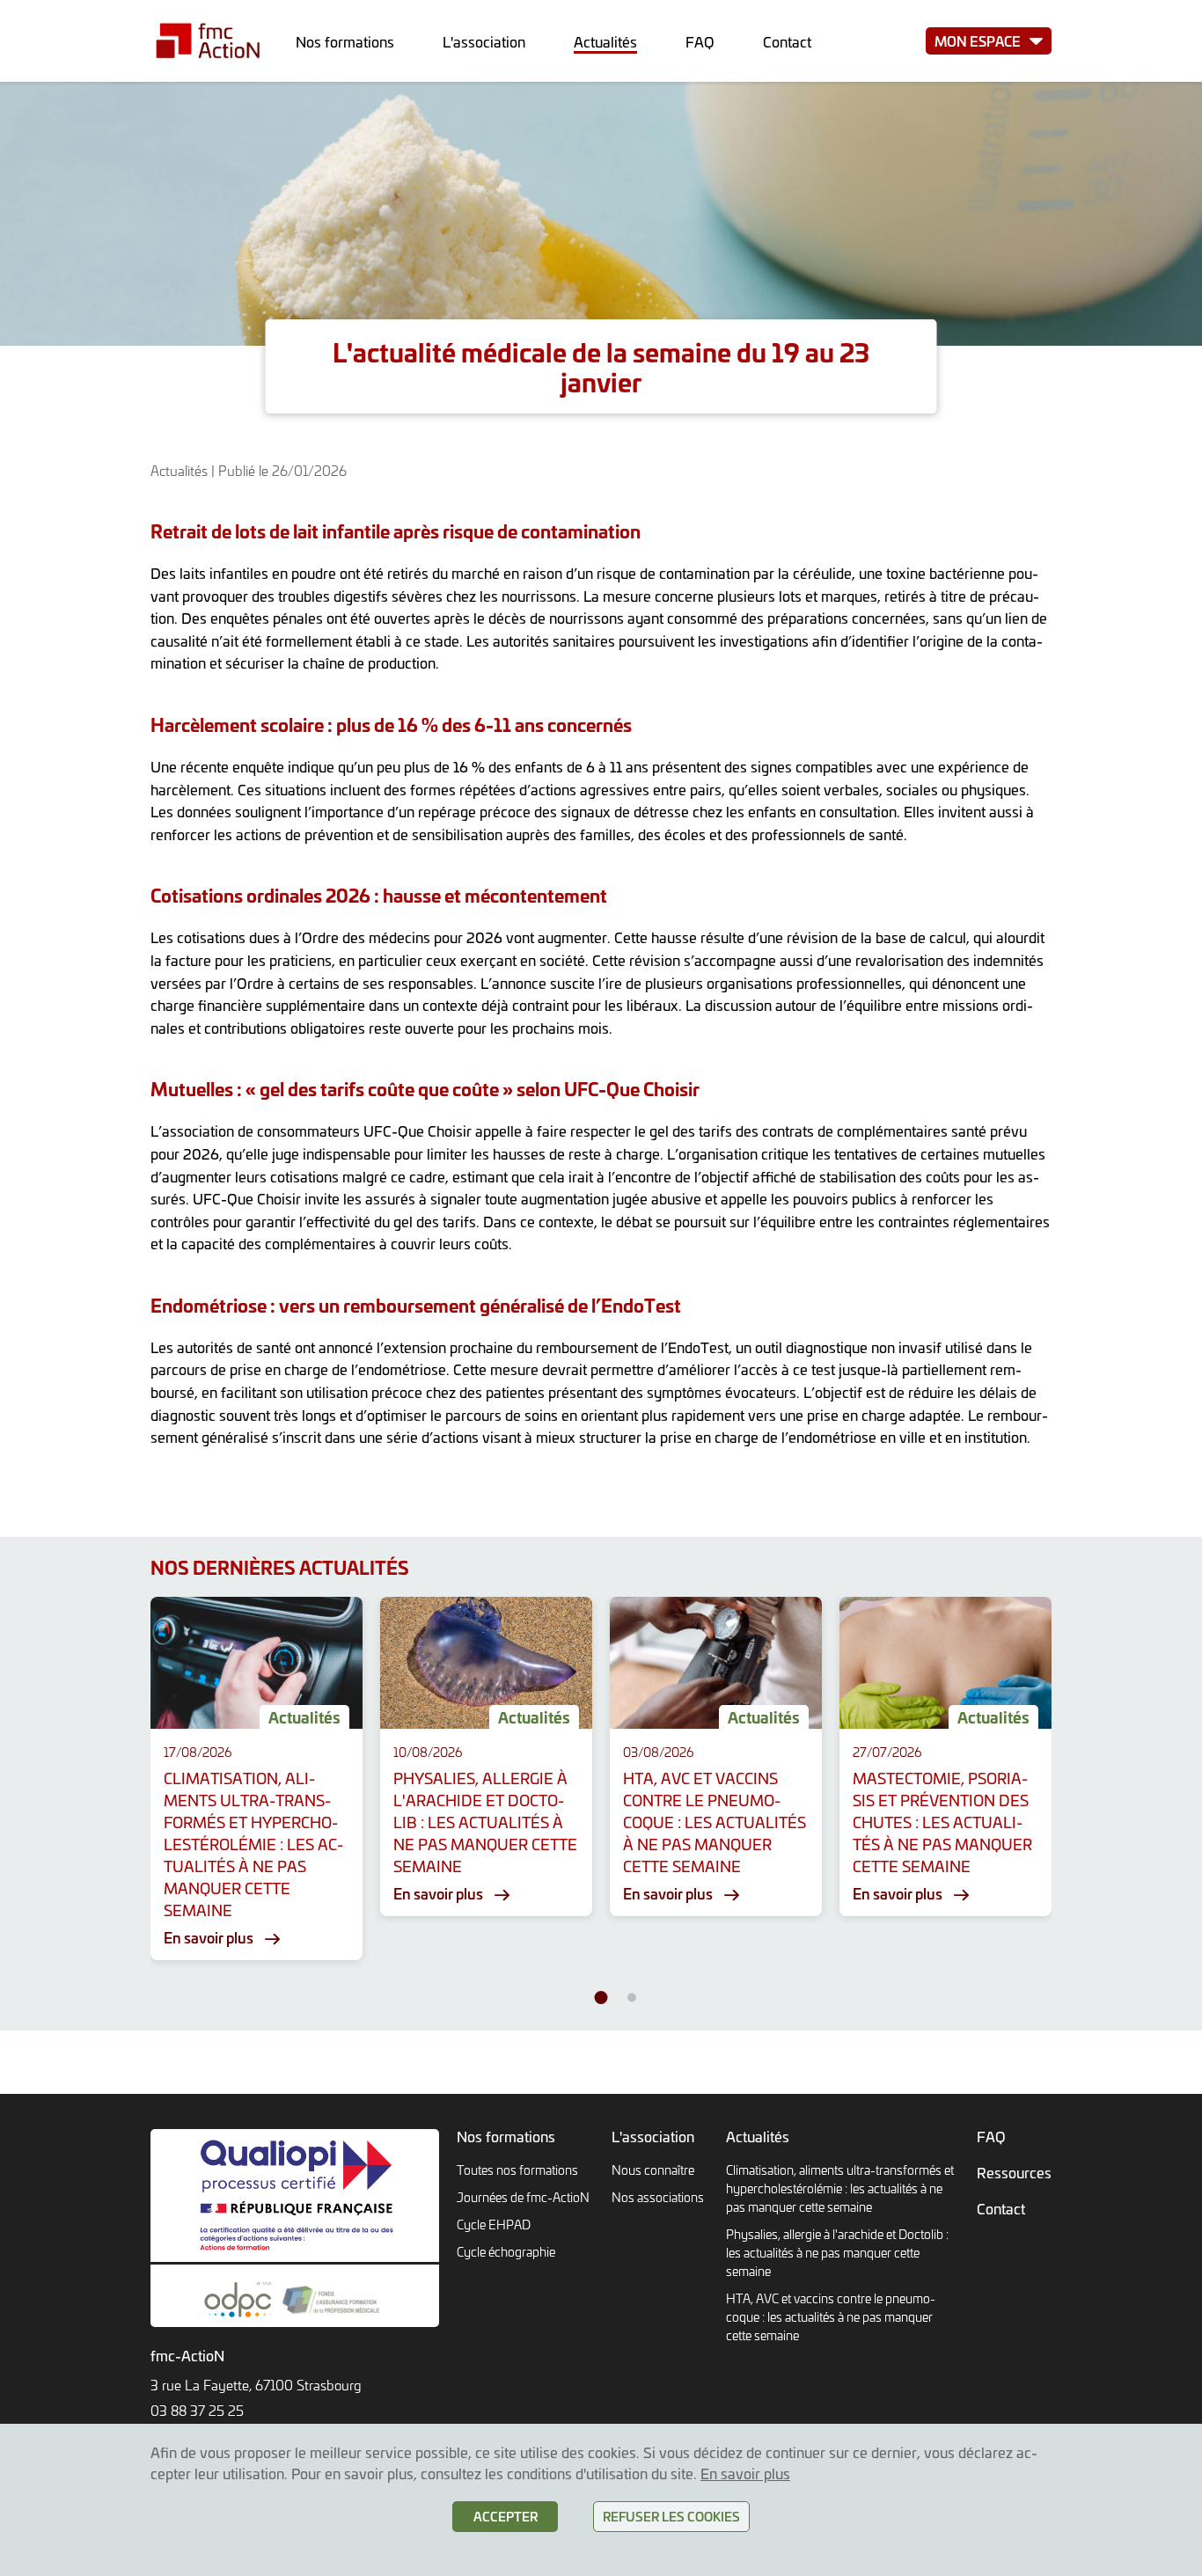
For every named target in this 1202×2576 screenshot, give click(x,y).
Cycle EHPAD (494, 2225)
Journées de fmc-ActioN (523, 2197)
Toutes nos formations (517, 2170)
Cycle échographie (506, 2252)
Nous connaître (653, 2170)
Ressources (1014, 2172)
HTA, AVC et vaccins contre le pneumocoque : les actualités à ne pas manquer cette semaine (715, 1822)
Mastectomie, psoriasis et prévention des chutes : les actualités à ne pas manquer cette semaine (942, 1822)
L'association (484, 41)
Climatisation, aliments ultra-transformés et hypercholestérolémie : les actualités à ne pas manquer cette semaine (253, 1844)
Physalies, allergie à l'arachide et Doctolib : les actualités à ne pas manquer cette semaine (485, 1822)
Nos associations (658, 2197)
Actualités (605, 41)
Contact (787, 41)
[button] (601, 1998)
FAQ (700, 41)
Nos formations (345, 41)
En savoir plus (210, 1937)
